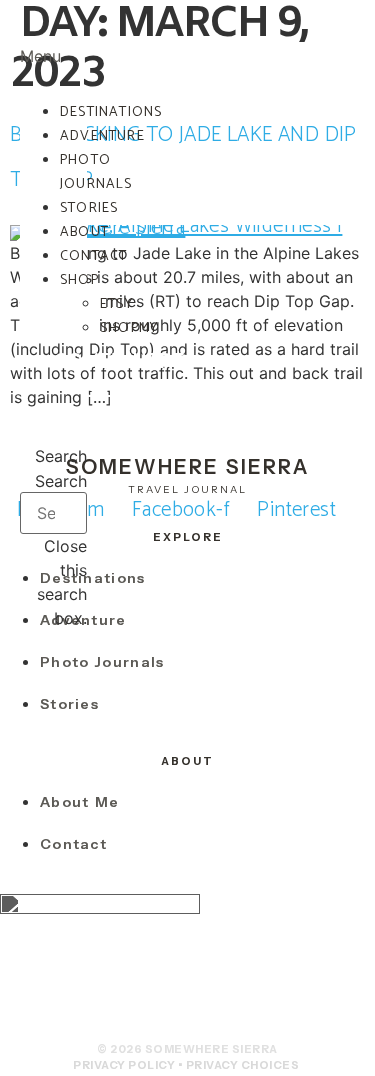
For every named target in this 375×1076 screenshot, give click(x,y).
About (84, 232)
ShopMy (129, 328)
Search (61, 481)
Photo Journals (96, 172)
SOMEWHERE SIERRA (121, 376)
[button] (53, 44)
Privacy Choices (243, 1065)
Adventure (102, 136)
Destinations (111, 112)
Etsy (116, 304)
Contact (93, 256)
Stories (89, 208)
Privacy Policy (124, 1065)
